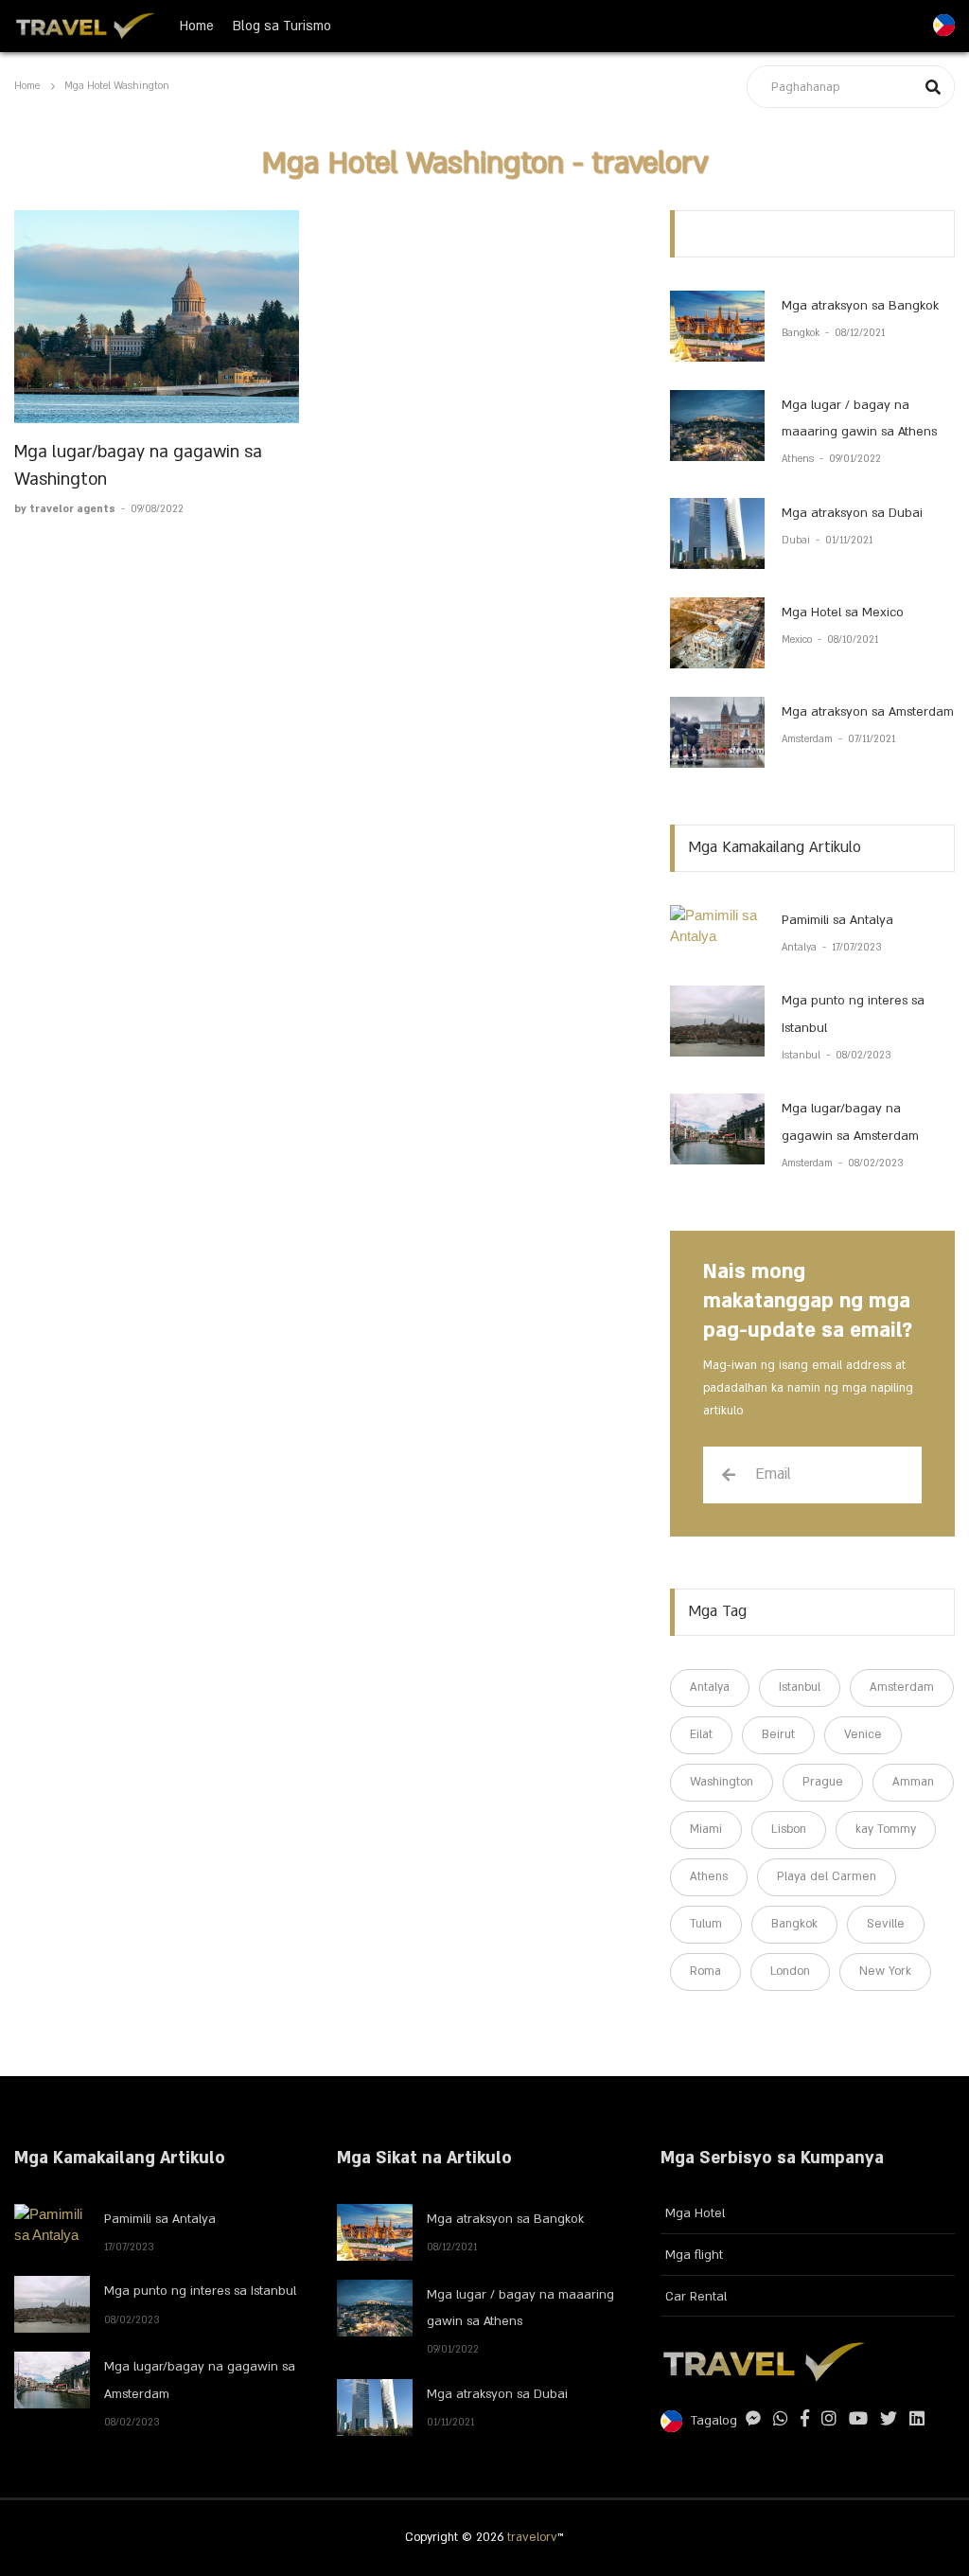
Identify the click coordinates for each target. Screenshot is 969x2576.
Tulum (706, 1924)
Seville (886, 1924)
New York (885, 1971)
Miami (706, 1829)
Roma (705, 1971)
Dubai (797, 541)
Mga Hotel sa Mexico (843, 613)
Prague (823, 1782)
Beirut (778, 1734)
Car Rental (696, 2297)
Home (197, 26)
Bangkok (802, 333)
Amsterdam (809, 739)
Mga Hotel (695, 2213)
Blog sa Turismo (282, 26)
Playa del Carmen (827, 1876)
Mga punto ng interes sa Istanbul (200, 2291)
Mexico (798, 640)
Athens (799, 459)
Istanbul (802, 1056)
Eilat (701, 1734)
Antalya (801, 948)
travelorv (532, 2537)
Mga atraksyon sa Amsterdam (868, 712)
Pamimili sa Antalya (837, 920)
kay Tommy (886, 1829)
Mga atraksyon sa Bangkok (860, 306)
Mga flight (694, 2255)
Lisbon (789, 1829)
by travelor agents (66, 509)
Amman (913, 1782)
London (790, 1971)
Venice (863, 1734)
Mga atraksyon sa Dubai (852, 513)
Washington (722, 1782)
